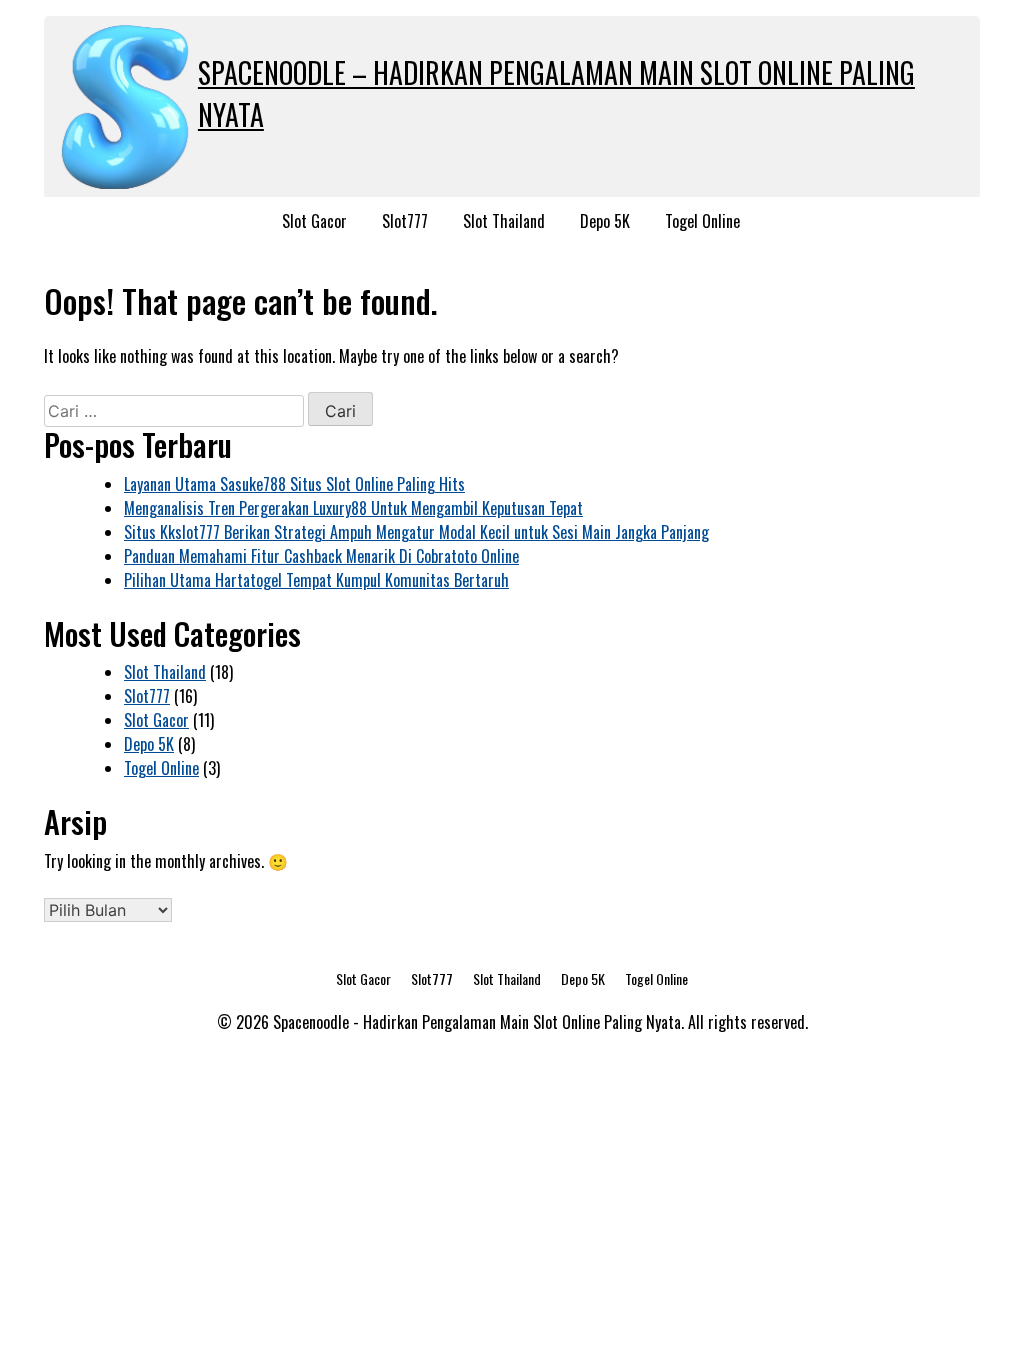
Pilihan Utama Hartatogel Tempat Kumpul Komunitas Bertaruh (316, 580)
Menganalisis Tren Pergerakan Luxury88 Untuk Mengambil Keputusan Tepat (353, 508)
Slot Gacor (314, 221)
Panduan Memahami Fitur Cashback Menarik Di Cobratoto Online (321, 556)
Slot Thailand (504, 221)
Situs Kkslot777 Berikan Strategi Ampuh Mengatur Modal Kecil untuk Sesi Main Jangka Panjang (416, 532)
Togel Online (702, 221)
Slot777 (405, 221)
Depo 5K (605, 221)
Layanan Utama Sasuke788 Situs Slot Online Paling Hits (294, 484)
